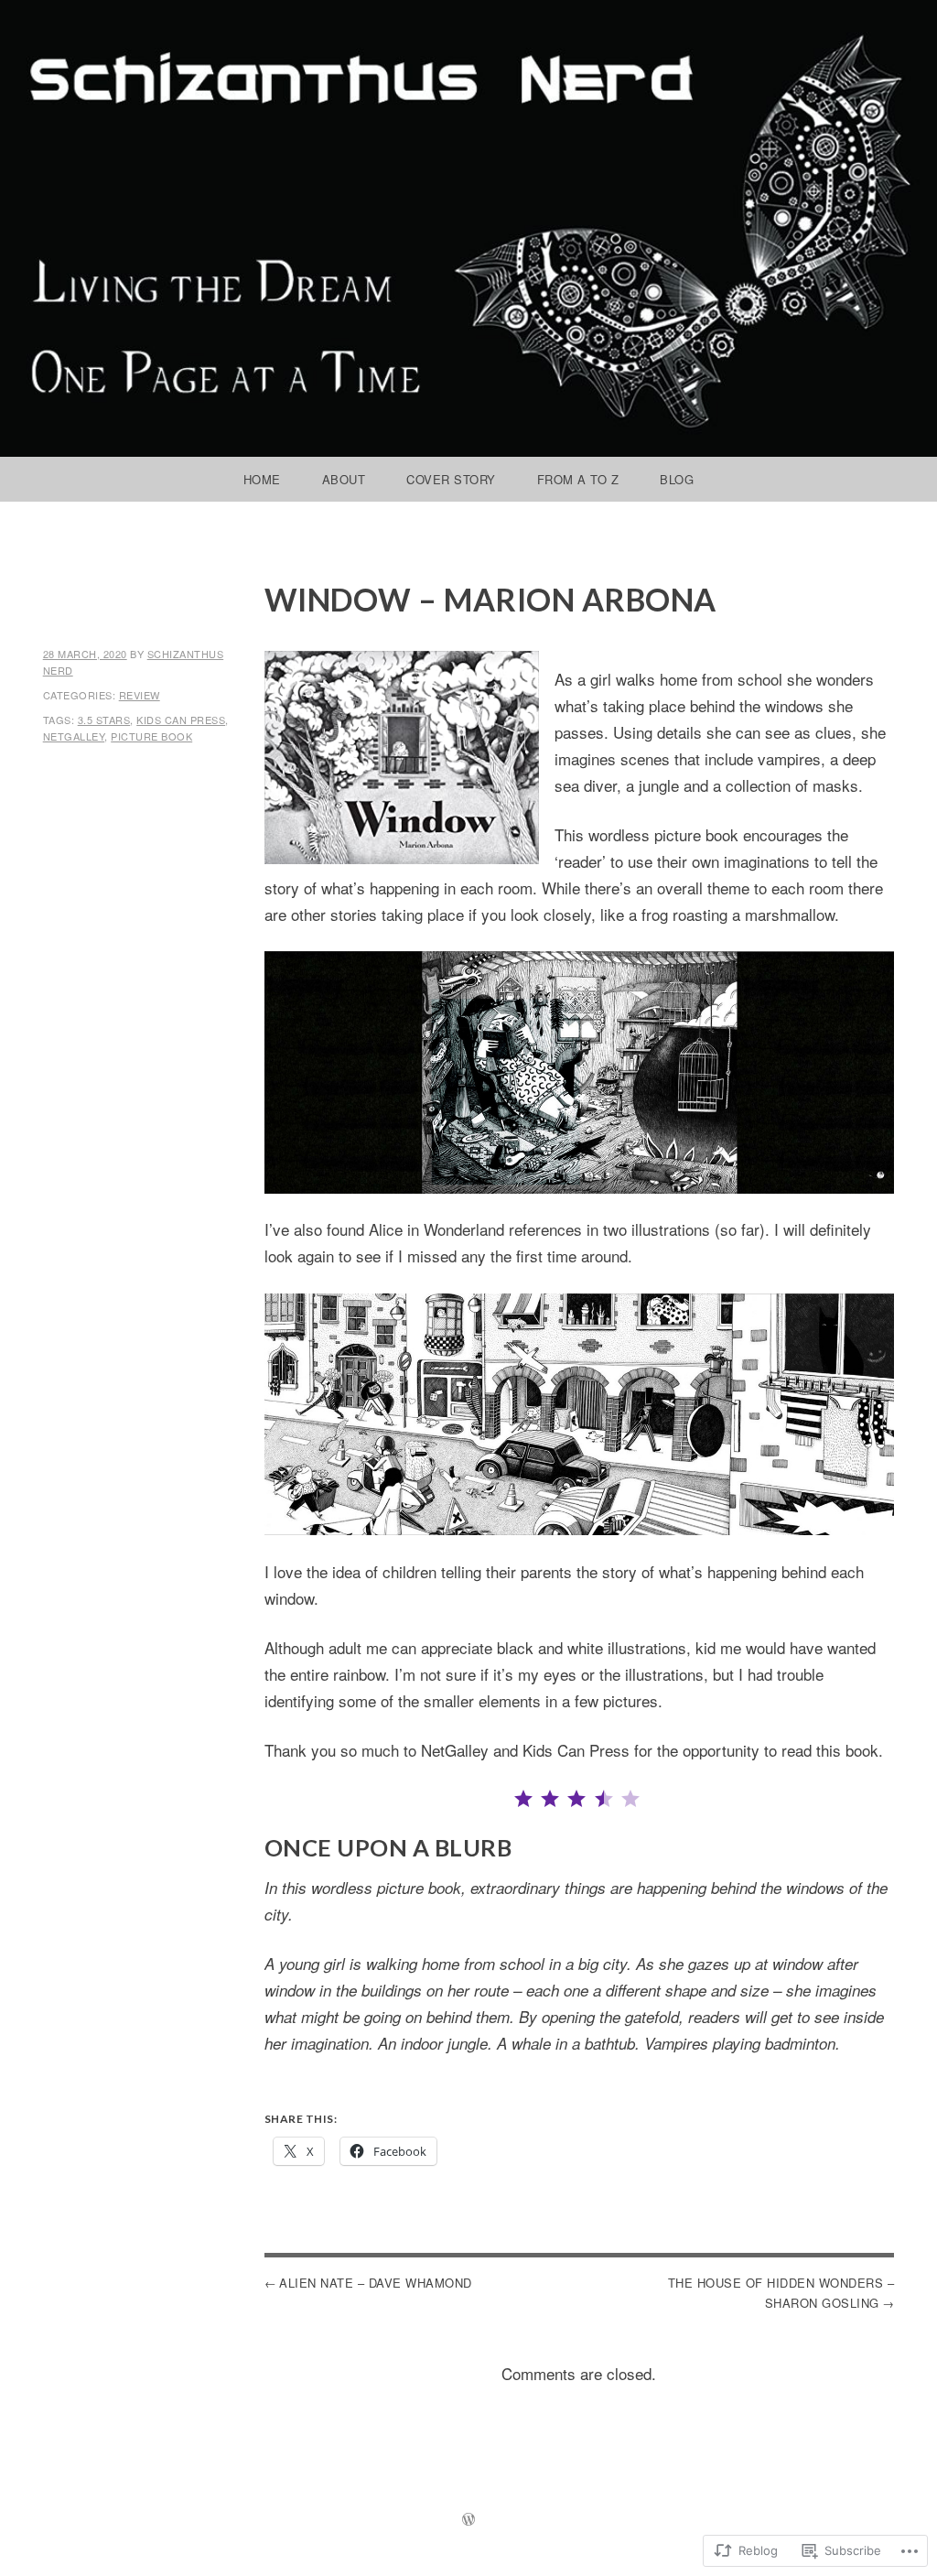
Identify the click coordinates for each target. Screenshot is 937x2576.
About (344, 479)
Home (262, 479)
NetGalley (74, 736)
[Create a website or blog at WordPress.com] (468, 2520)
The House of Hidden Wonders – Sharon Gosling (781, 2293)
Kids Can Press (181, 720)
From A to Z (578, 479)
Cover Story (451, 479)
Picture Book (151, 736)
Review (140, 695)
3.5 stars (104, 720)
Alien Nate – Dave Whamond (376, 2283)
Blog (677, 479)
